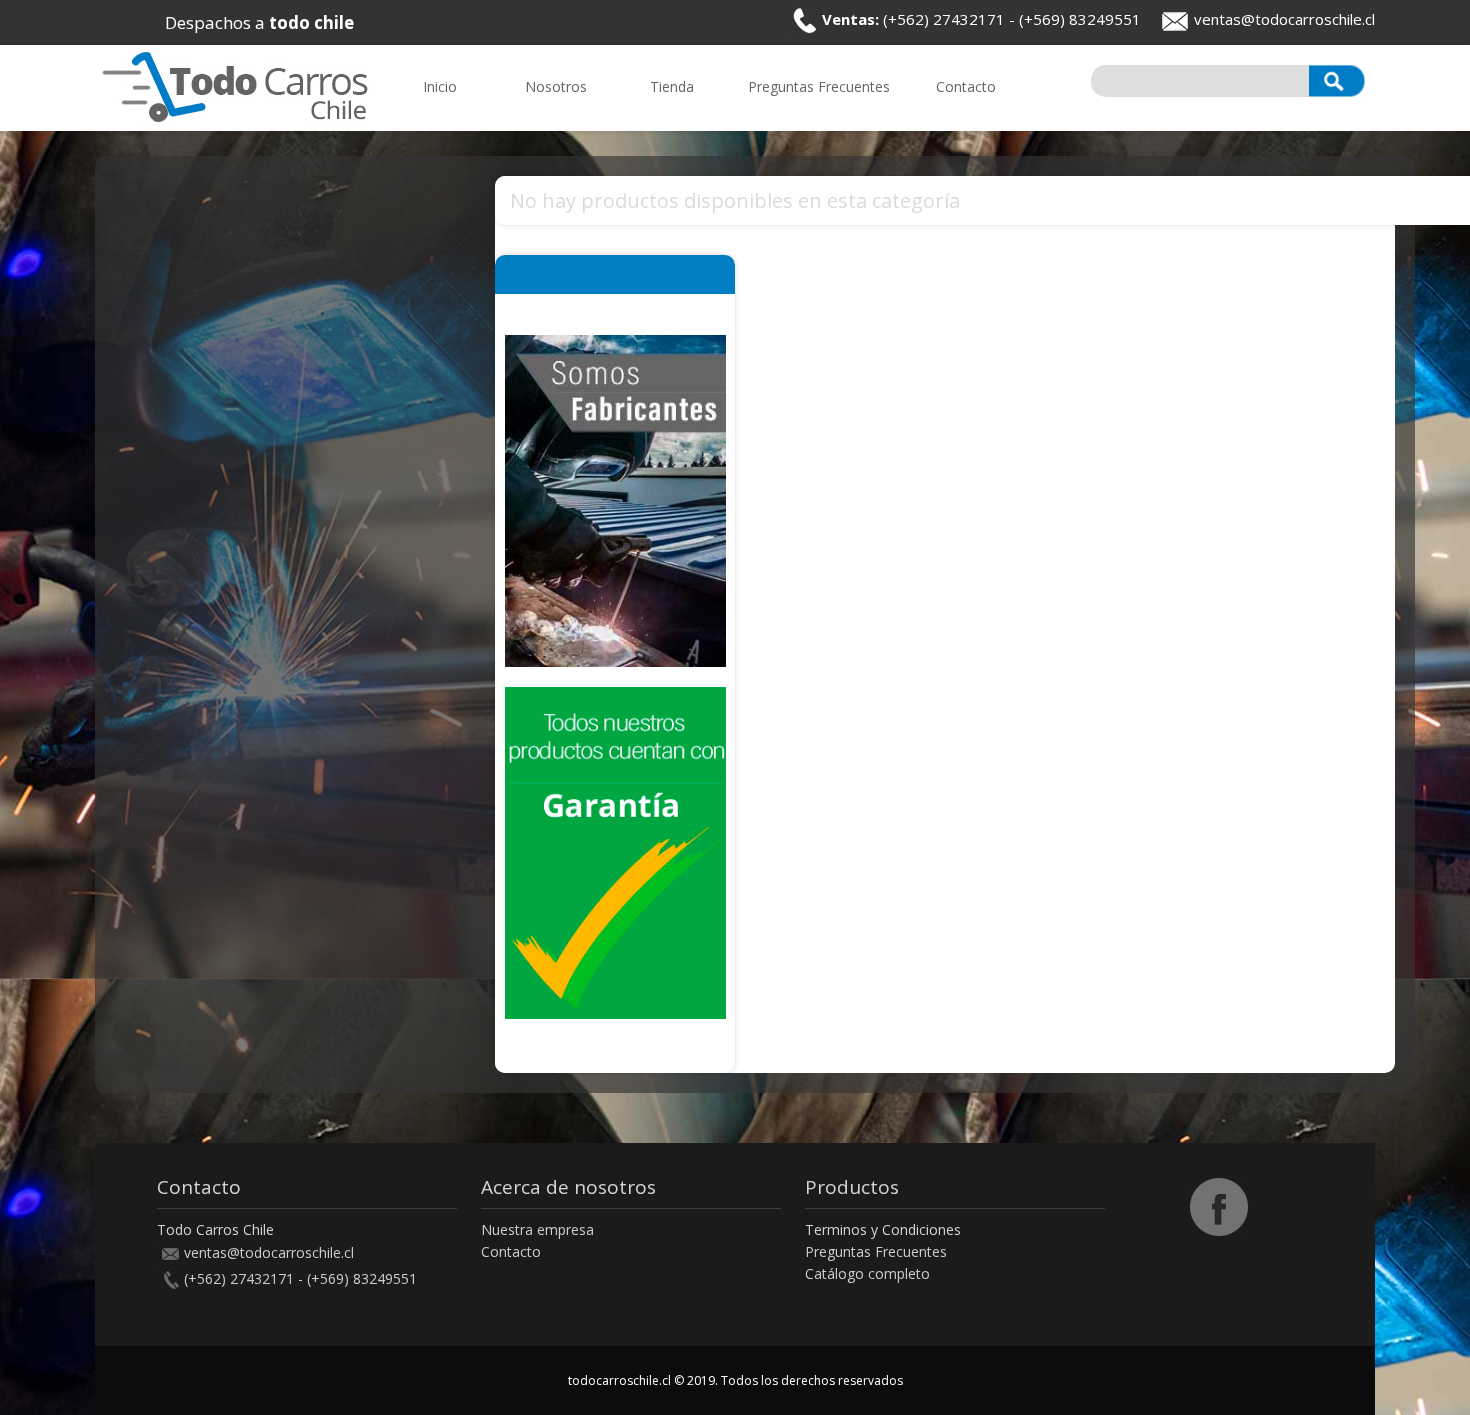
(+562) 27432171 (944, 19)
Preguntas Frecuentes (876, 1251)
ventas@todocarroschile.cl (1284, 19)
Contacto (511, 1251)
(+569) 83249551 (1080, 19)
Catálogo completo (867, 1273)
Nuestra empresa (537, 1229)
